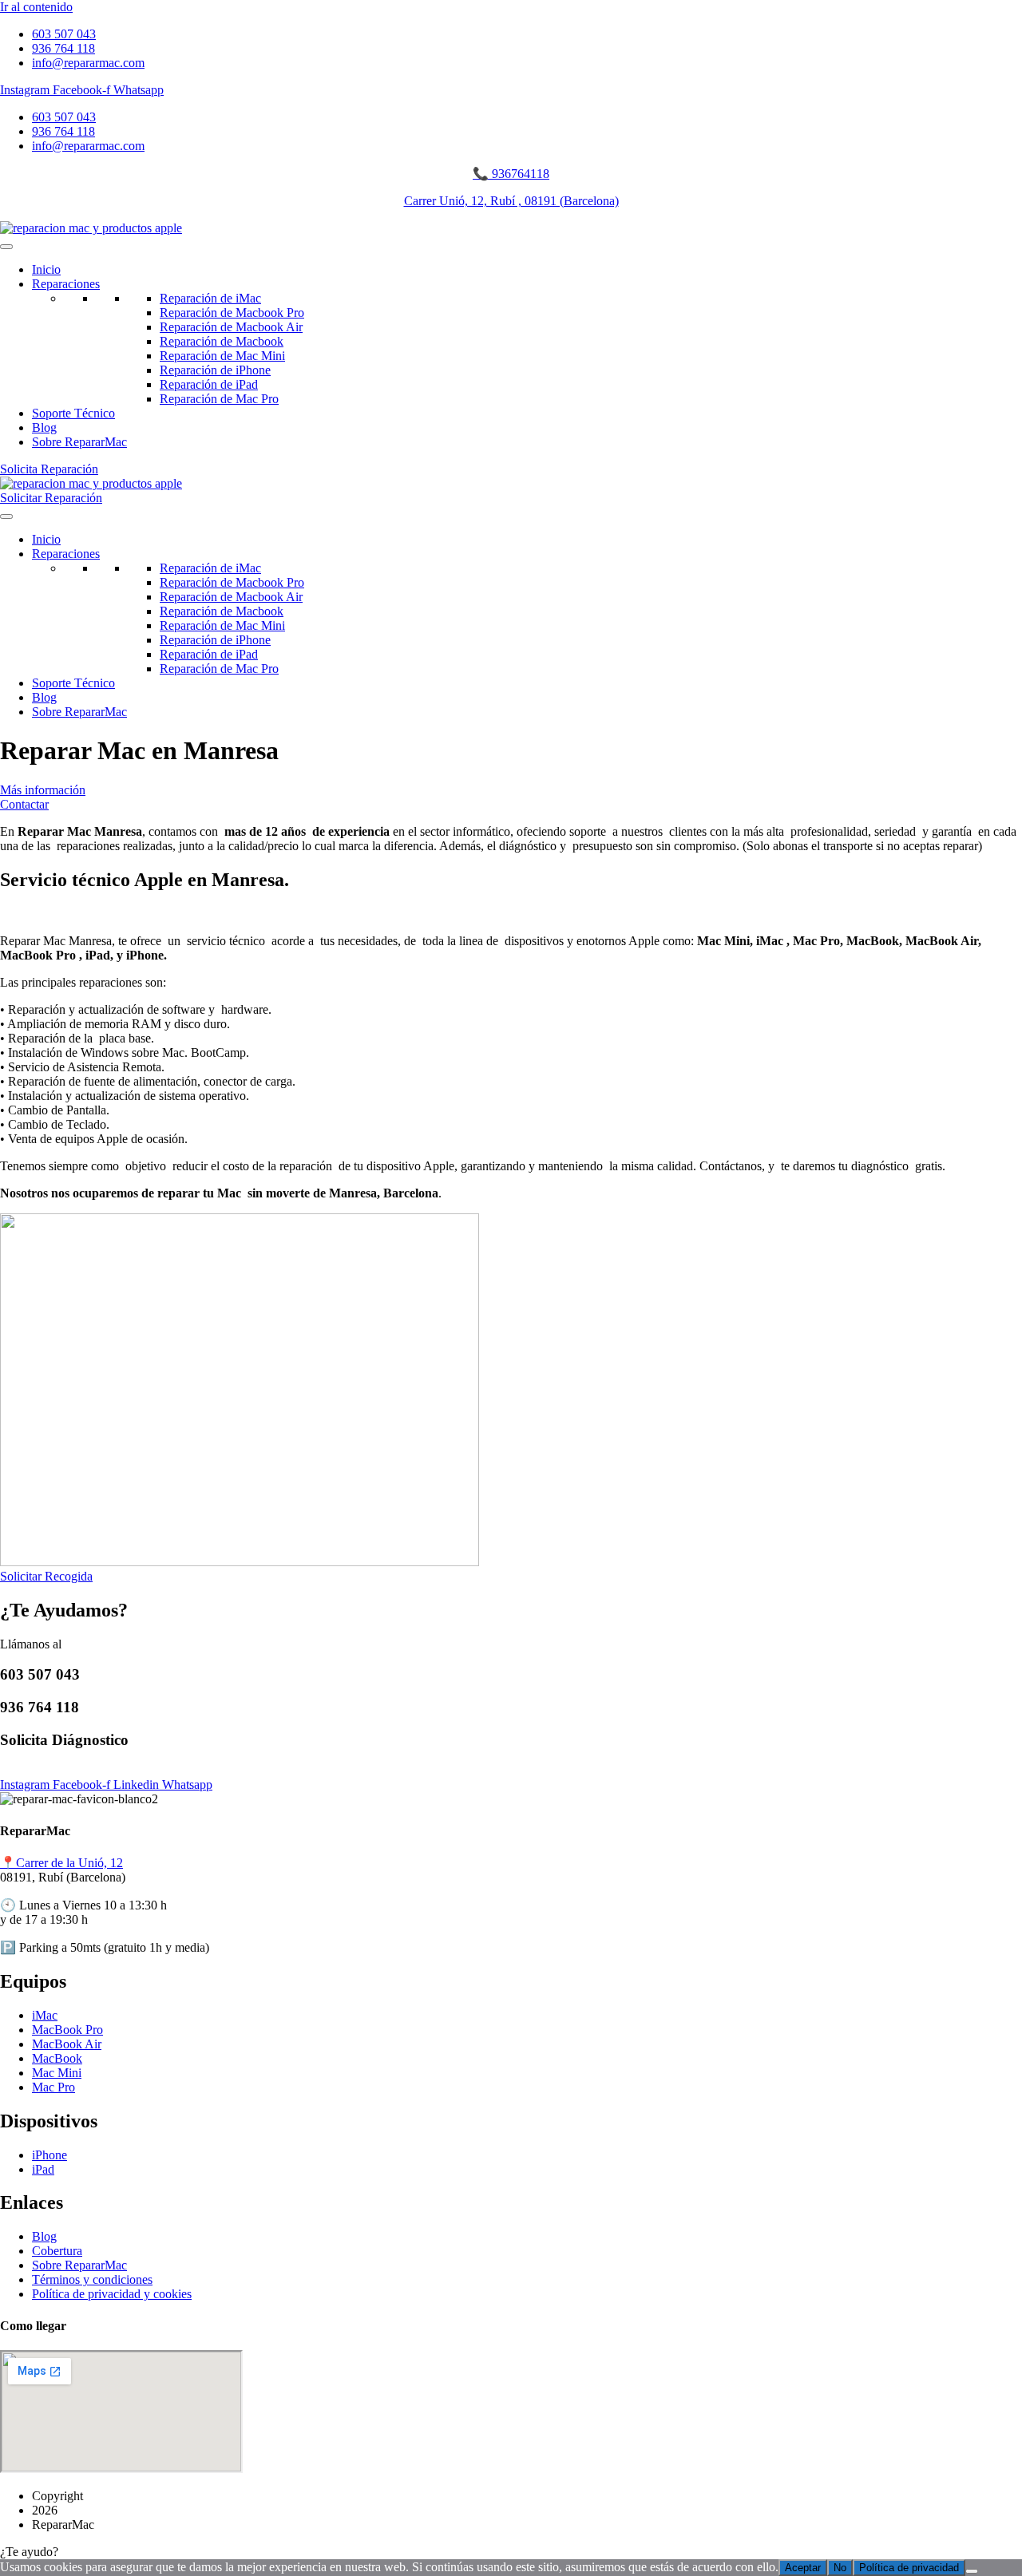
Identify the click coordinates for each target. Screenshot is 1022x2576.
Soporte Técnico (73, 413)
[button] (511, 2552)
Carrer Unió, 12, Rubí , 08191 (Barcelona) (511, 201)
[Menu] (6, 247)
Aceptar (803, 2568)
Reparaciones (66, 284)
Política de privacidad (909, 2568)
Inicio (46, 269)
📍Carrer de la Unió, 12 (61, 1863)
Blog (44, 427)
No (840, 2568)
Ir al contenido (36, 7)
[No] (972, 2571)
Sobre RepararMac (79, 442)
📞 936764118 (511, 174)
